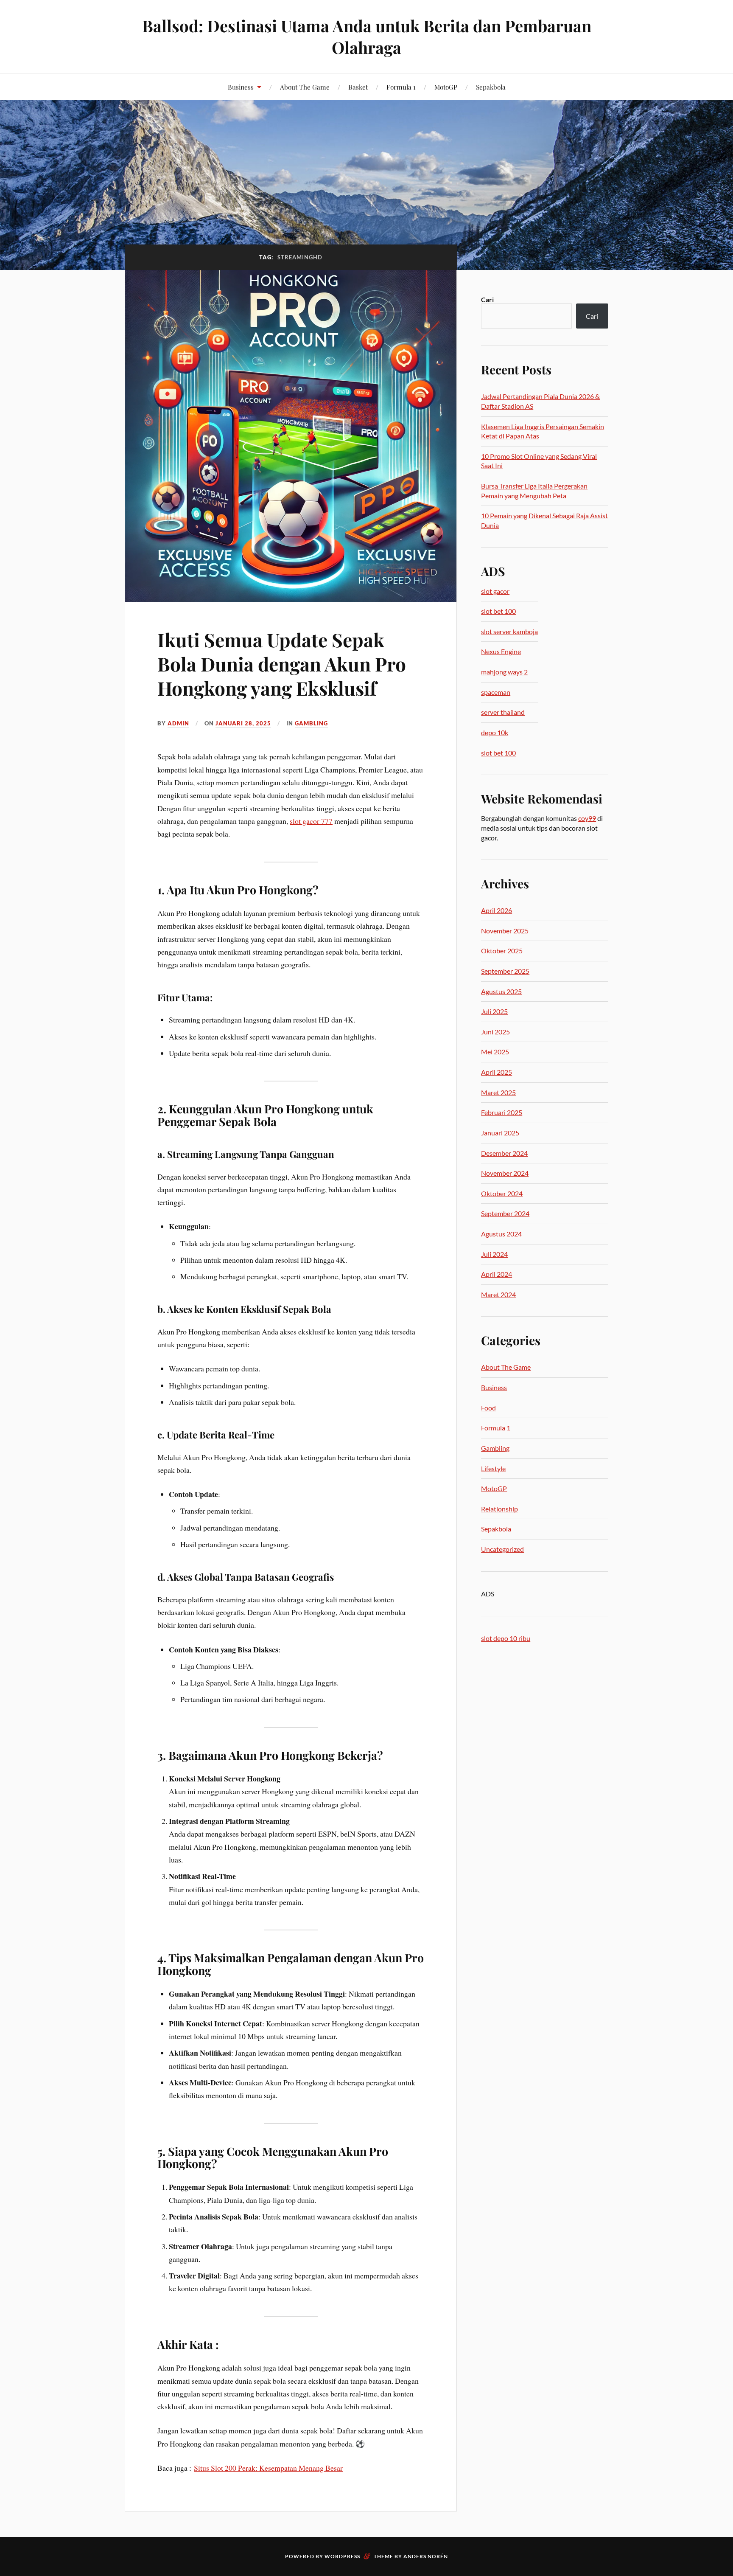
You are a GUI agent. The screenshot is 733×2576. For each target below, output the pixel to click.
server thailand (503, 712)
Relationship (499, 1509)
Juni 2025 (495, 1032)
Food (488, 1408)
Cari (487, 299)
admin (178, 723)
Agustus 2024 (501, 1234)
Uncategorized (502, 1549)
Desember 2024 (504, 1153)
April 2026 (497, 910)
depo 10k (495, 732)
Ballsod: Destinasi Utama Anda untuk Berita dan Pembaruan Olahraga (367, 37)
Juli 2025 (494, 1011)
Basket (358, 87)
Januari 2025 (500, 1133)
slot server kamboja (509, 631)
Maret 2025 (498, 1092)
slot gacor (495, 591)
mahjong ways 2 (504, 672)
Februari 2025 (502, 1112)
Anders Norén (426, 2556)
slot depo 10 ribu (506, 1638)
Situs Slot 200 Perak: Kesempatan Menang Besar (268, 2468)
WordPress (342, 2556)
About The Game (305, 87)
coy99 (587, 818)
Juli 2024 (494, 1254)
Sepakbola (491, 87)
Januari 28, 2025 (243, 723)
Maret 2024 (498, 1294)
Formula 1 (401, 87)
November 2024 (505, 1173)
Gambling (311, 723)
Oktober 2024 (502, 1193)
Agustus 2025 (501, 991)
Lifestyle (493, 1468)
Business (241, 87)
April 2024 (497, 1274)
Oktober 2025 (502, 951)
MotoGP (446, 87)
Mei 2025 (495, 1052)
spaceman (496, 692)
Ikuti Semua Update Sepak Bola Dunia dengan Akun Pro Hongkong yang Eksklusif (282, 664)
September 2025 (505, 971)
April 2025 (497, 1072)
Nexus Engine (501, 651)
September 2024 (505, 1213)
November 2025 (505, 931)
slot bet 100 (498, 611)
